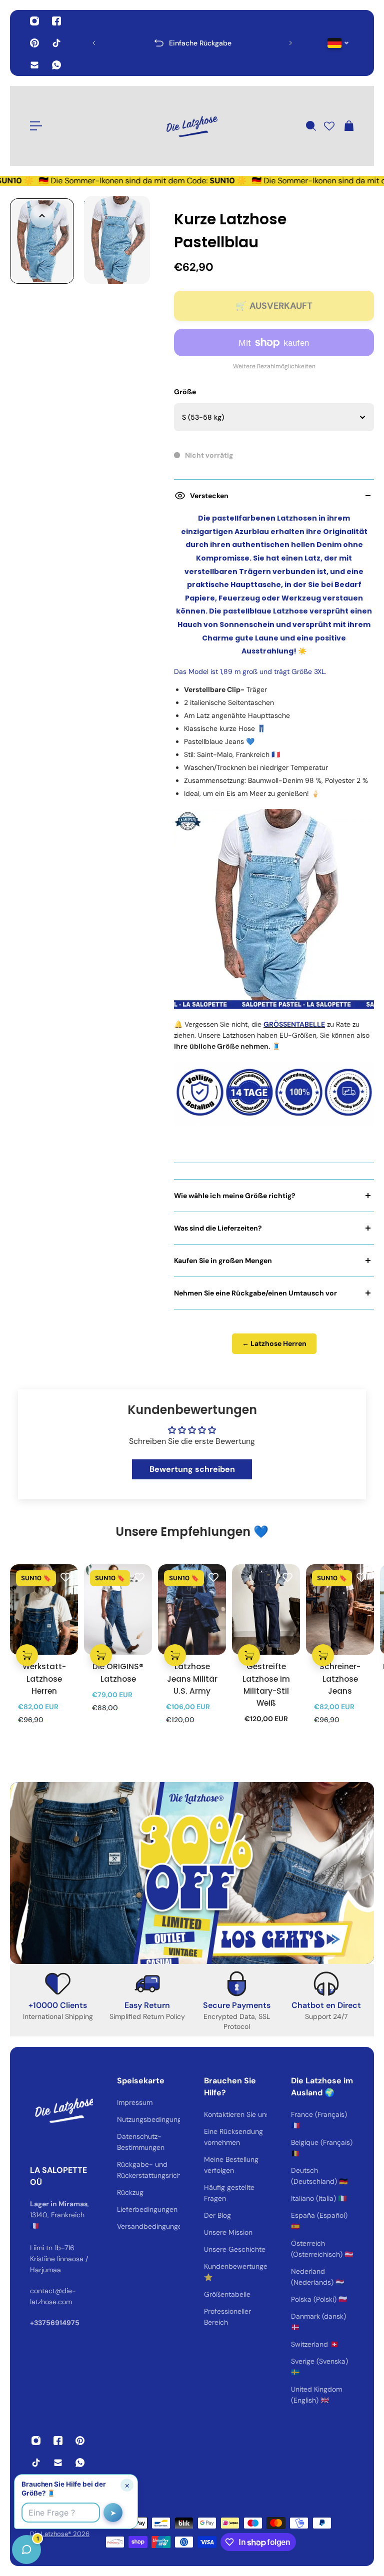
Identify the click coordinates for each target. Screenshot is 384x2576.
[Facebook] (56, 21)
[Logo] (192, 126)
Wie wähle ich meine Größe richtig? (235, 1196)
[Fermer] (157, 2321)
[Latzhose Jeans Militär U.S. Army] (192, 1610)
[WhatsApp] (56, 65)
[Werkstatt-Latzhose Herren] (44, 1610)
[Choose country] (338, 43)
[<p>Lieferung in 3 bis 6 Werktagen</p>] (192, 43)
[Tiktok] (56, 43)
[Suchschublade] (310, 126)
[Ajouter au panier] (27, 1655)
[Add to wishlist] (65, 1577)
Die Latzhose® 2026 (60, 2534)
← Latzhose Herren (274, 1343)
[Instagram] (34, 21)
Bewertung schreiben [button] (192, 1469)
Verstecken (209, 496)
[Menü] (36, 126)
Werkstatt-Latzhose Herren (44, 1678)
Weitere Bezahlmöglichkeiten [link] (274, 366)
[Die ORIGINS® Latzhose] (118, 1610)
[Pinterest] (34, 43)
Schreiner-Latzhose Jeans (340, 1678)
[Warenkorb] (348, 126)
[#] (192, 1873)
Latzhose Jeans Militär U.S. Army (192, 1678)
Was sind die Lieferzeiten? (218, 1228)
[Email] (34, 65)
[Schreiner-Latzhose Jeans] (340, 1610)
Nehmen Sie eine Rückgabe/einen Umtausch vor (255, 1293)
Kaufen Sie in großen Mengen (223, 1261)
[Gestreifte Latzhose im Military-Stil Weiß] (266, 1610)
